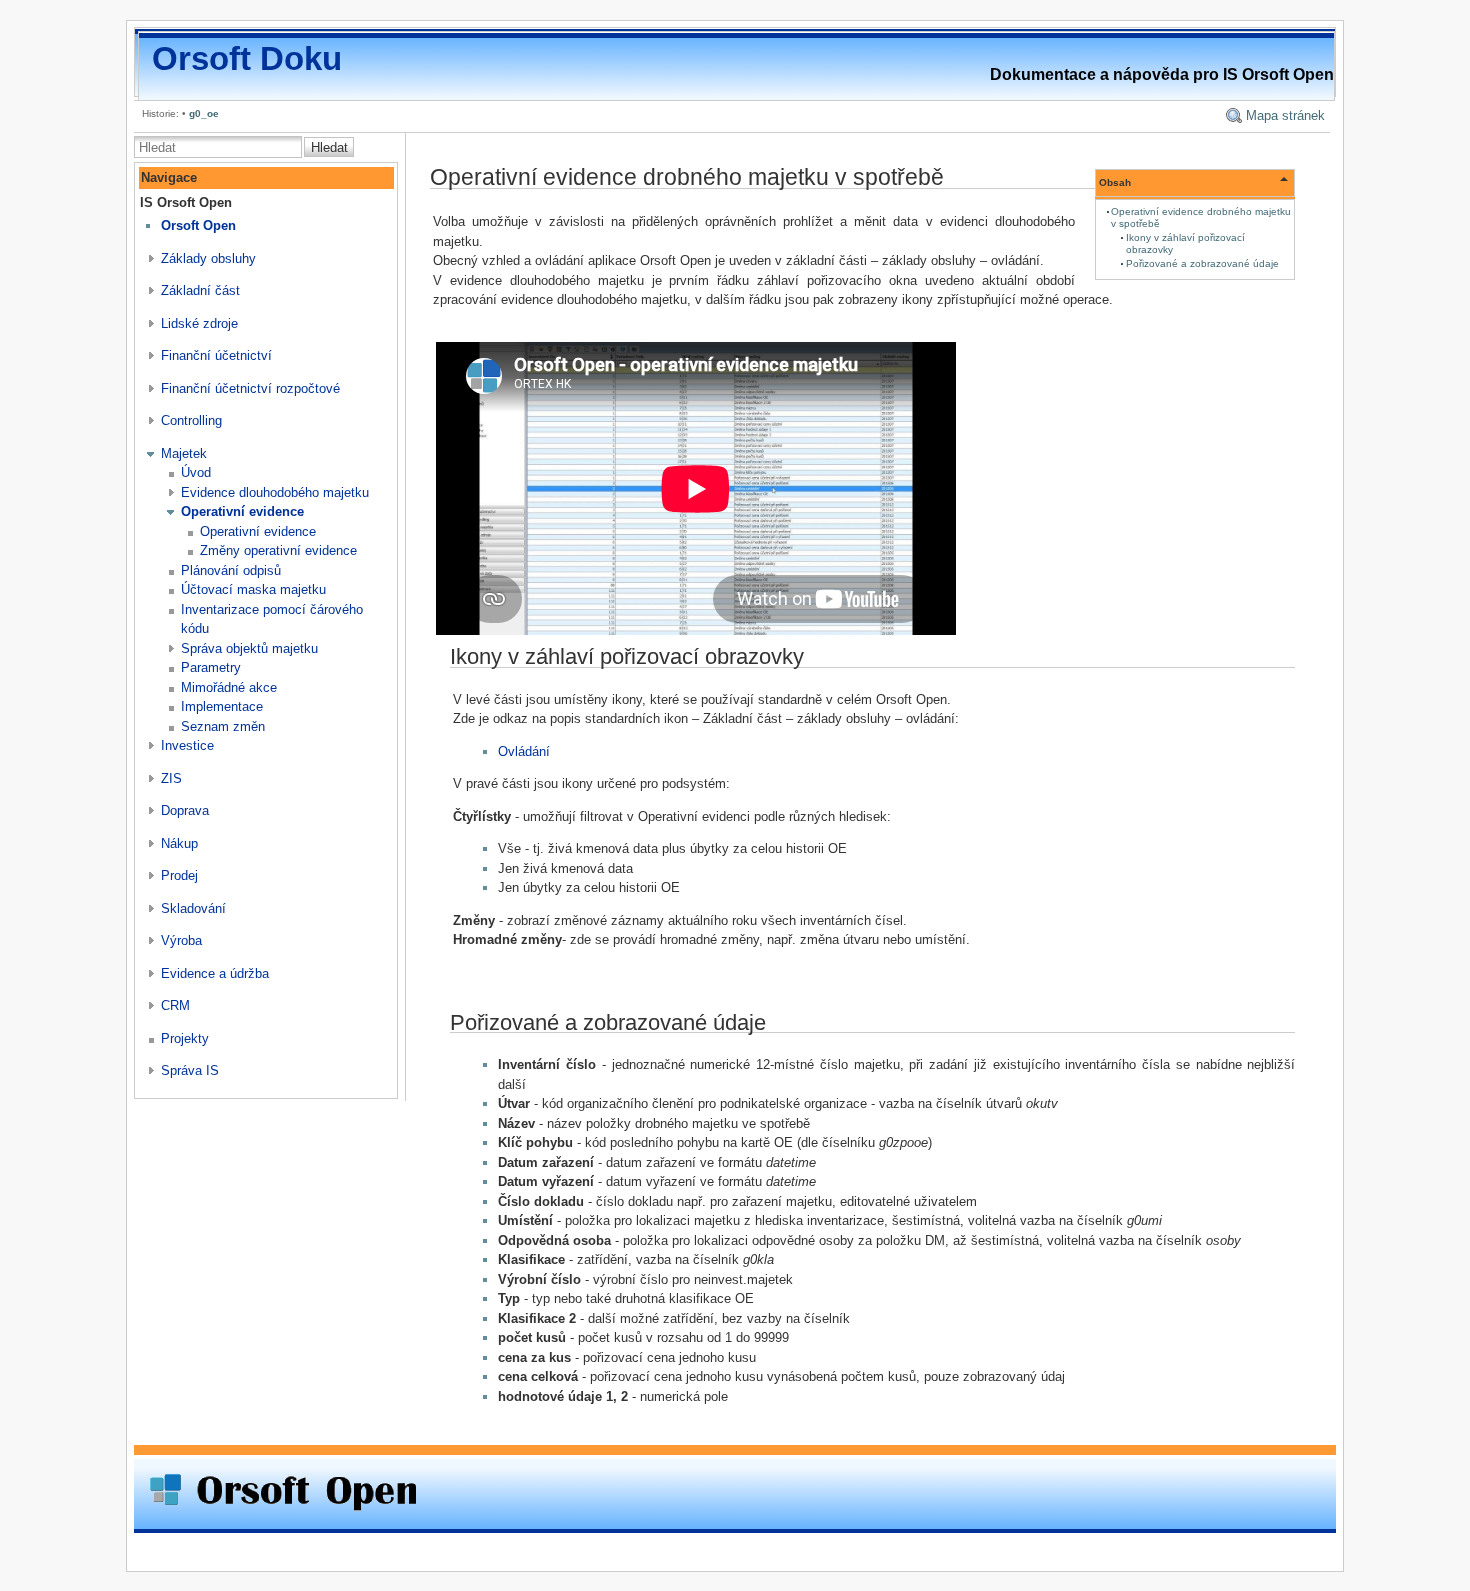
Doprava (185, 810)
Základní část (200, 290)
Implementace (222, 706)
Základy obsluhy (208, 258)
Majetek (184, 453)
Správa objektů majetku (249, 648)
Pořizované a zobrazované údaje (1202, 263)
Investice (187, 745)
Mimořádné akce (229, 687)
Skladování (193, 908)
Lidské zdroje (199, 323)
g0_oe (204, 113)
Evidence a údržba (215, 973)
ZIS (171, 778)
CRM (175, 1005)
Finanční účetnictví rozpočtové (250, 388)
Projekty (185, 1038)
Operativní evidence (242, 511)
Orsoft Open (198, 225)
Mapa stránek (1285, 115)
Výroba (181, 940)
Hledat (329, 147)
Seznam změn (223, 726)
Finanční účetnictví (216, 355)
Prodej (179, 875)
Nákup (179, 843)
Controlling (191, 420)
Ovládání (524, 751)
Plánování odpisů (231, 570)
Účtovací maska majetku (253, 589)
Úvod (196, 472)
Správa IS (190, 1070)
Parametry (211, 667)
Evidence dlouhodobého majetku (275, 492)
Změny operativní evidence (278, 550)
